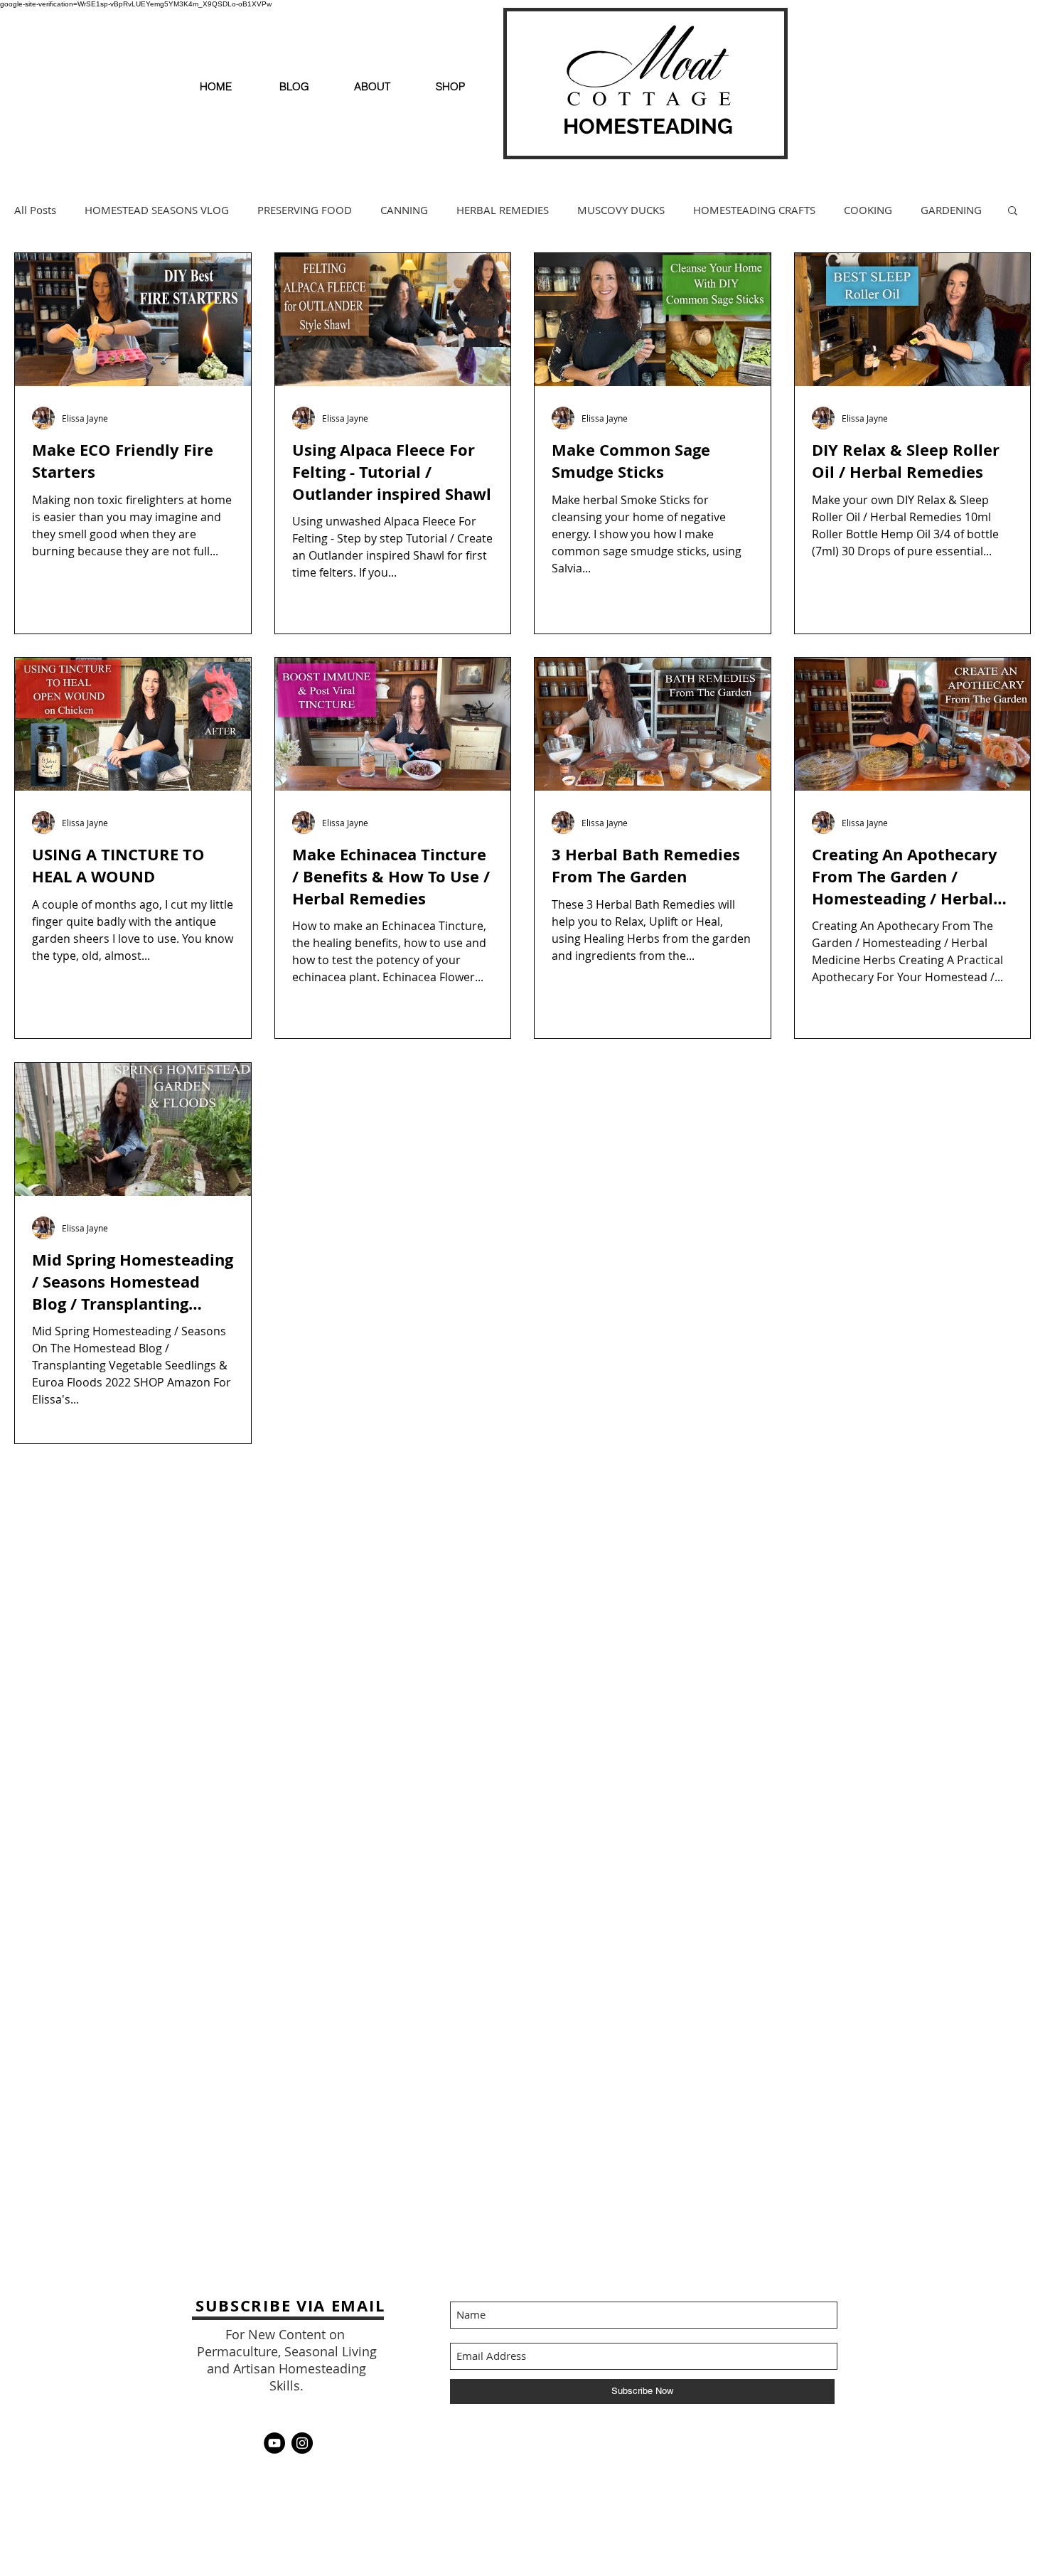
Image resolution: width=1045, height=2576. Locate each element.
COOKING (868, 210)
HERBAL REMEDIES (503, 210)
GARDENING (951, 210)
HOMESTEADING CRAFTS (754, 210)
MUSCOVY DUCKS (621, 210)
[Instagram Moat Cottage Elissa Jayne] (302, 2443)
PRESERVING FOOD (305, 210)
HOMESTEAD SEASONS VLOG (157, 210)
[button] (1013, 212)
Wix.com (739, 2443)
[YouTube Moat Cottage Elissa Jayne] (274, 2443)
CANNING (404, 210)
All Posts (35, 210)
